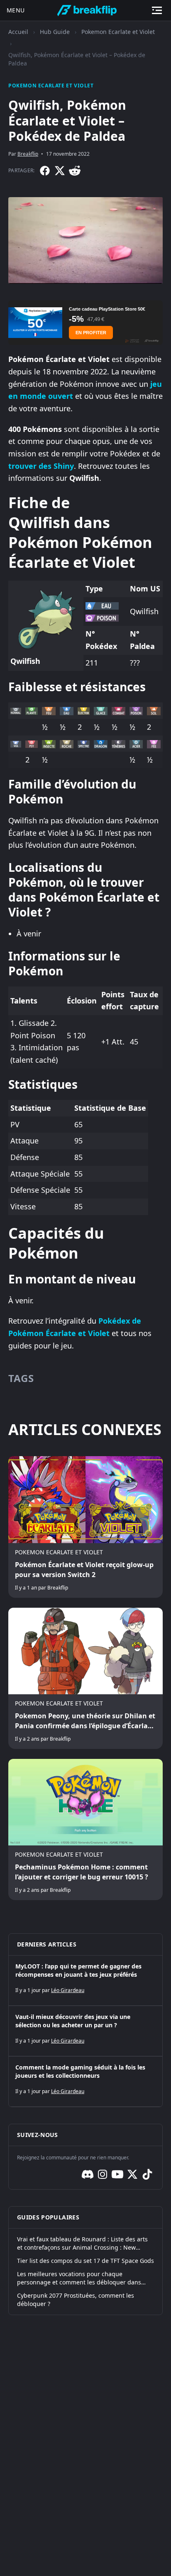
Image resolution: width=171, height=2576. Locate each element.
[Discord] (88, 2174)
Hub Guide (55, 32)
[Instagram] (103, 2174)
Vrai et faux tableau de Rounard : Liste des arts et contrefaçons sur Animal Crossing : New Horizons (82, 2243)
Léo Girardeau (68, 1990)
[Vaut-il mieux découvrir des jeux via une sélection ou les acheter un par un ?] (85, 2031)
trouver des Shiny (41, 466)
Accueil (18, 32)
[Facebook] (45, 171)
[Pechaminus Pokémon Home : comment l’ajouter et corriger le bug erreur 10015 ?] (85, 1829)
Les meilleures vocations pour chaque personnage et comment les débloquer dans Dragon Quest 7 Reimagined (79, 2278)
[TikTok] (147, 2174)
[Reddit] (75, 171)
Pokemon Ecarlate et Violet (118, 32)
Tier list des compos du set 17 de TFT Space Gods (85, 2261)
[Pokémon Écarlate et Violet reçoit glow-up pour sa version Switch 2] (85, 1527)
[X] (60, 171)
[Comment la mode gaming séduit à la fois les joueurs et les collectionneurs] (85, 2082)
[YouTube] (117, 2174)
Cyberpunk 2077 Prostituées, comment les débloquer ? (76, 2300)
